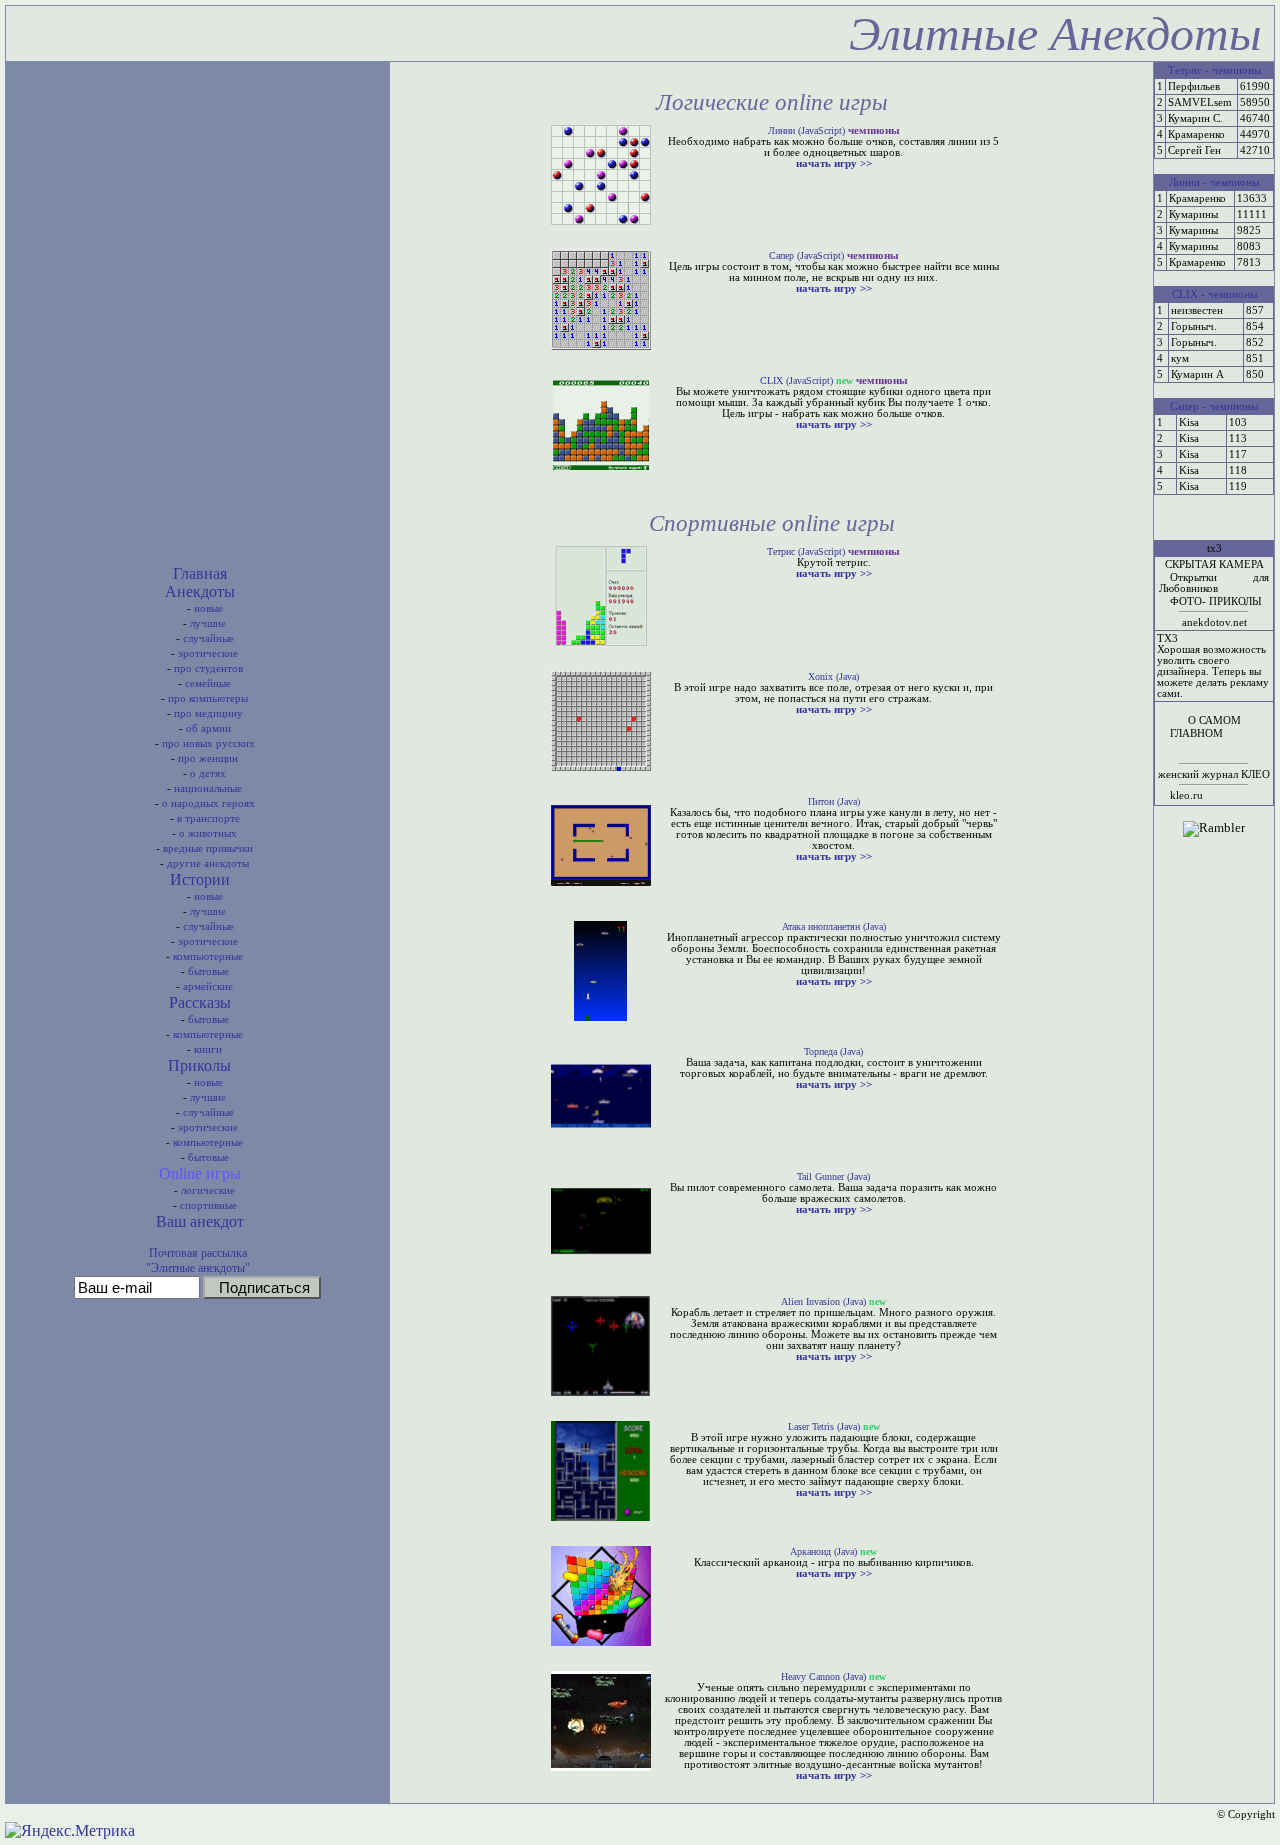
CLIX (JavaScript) (796, 380)
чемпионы (1236, 70)
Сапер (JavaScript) (806, 255)
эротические (208, 653)
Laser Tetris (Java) (824, 1426)
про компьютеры (208, 698)
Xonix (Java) (833, 676)
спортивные (208, 1205)
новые (208, 608)
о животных (208, 833)
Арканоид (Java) (823, 1551)
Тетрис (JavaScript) (806, 551)
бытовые (208, 971)
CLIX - (1188, 294)
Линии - (1188, 182)
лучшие (208, 623)
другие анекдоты (208, 863)
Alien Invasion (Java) (823, 1301)
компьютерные (208, 956)
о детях (208, 773)
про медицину (208, 713)
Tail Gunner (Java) (833, 1176)
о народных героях (208, 803)
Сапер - (1188, 406)
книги (208, 1049)
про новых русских (208, 743)
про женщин (208, 758)
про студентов (208, 668)
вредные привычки (208, 848)
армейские (208, 986)
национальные (208, 788)
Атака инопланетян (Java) (834, 926)
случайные (208, 638)
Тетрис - (1188, 70)
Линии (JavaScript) (806, 130)
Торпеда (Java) (833, 1051)
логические (208, 1190)
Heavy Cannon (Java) (823, 1676)
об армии (208, 728)
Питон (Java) (834, 801)
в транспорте (208, 818)
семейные (208, 683)
